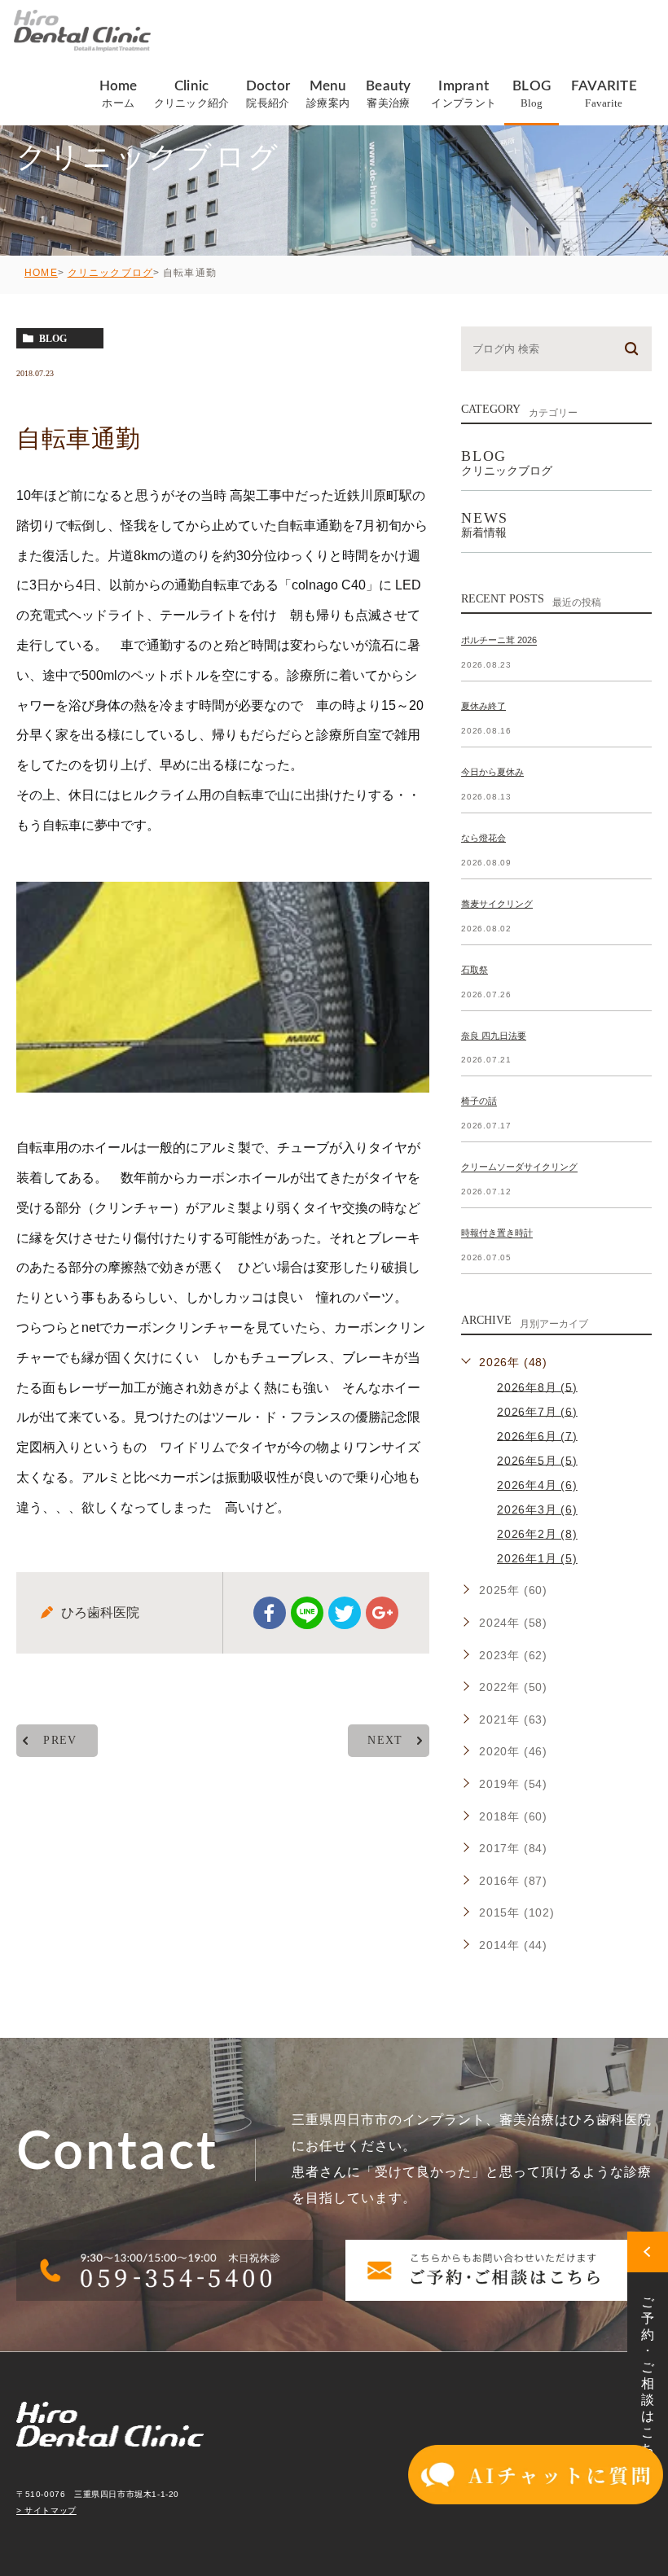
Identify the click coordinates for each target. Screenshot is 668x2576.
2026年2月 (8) (537, 1534)
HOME (41, 273)
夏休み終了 (483, 706)
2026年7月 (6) (537, 1411)
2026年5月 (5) (537, 1460)
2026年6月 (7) (537, 1435)
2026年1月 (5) (537, 1558)
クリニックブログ (111, 273)
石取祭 (475, 970)
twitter (345, 1613)
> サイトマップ (46, 2510)
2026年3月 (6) (537, 1509)
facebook (270, 1613)
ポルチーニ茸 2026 (499, 641)
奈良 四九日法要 (494, 1036)
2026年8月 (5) (537, 1387)
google (382, 1613)
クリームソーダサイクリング (519, 1168)
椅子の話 (479, 1102)
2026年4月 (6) (537, 1485)
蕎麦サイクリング (497, 904)
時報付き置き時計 (497, 1233)
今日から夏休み (492, 772)
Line (307, 1613)
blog (53, 339)
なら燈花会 (483, 838)
